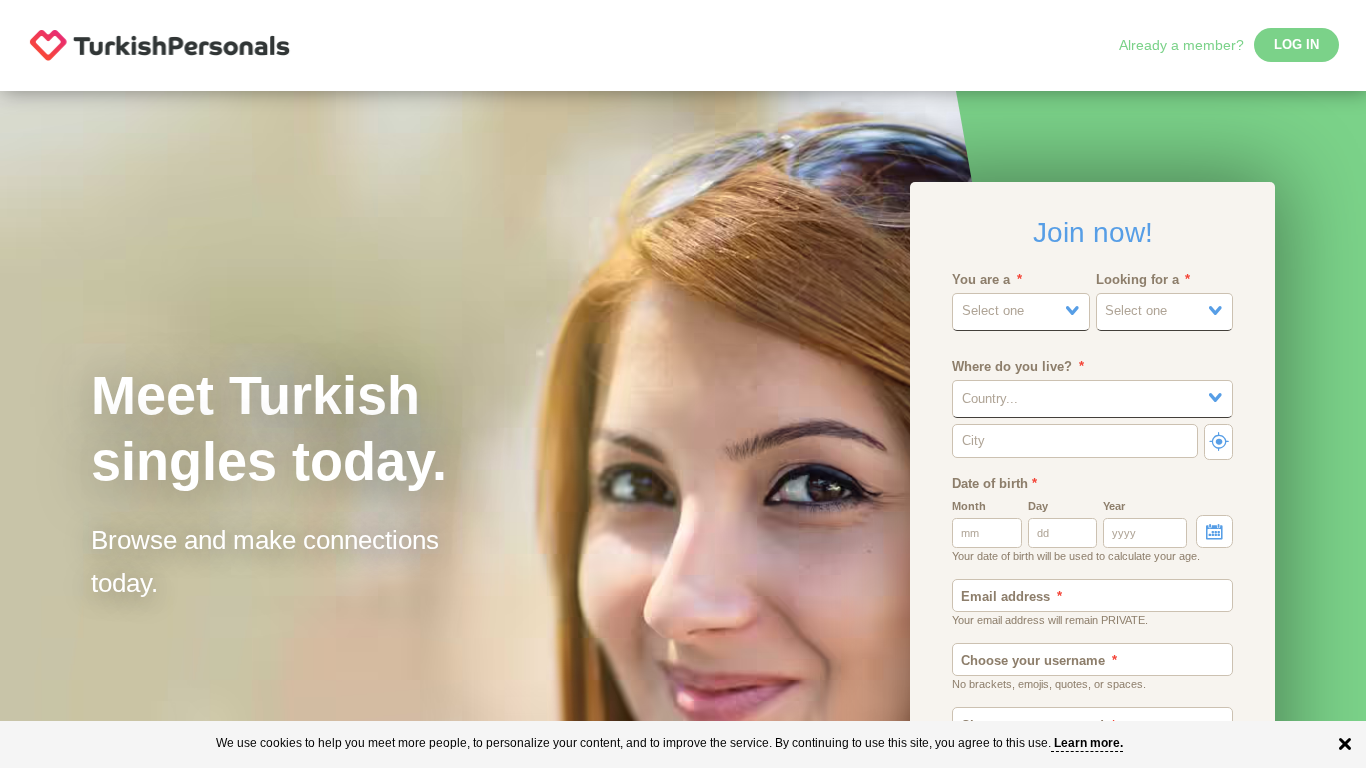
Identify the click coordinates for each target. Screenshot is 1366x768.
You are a (981, 280)
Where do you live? (1012, 367)
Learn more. (1088, 743)
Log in (1296, 45)
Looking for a (1137, 280)
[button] (1021, 311)
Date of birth (994, 484)
